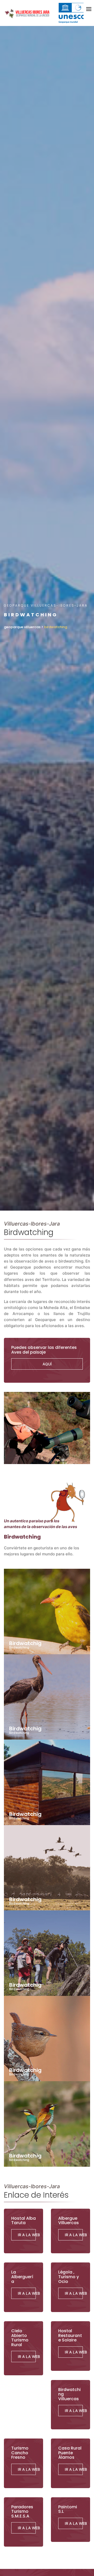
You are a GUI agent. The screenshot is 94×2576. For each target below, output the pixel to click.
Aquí (47, 1364)
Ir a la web (27, 2293)
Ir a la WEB (74, 2235)
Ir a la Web (27, 2235)
